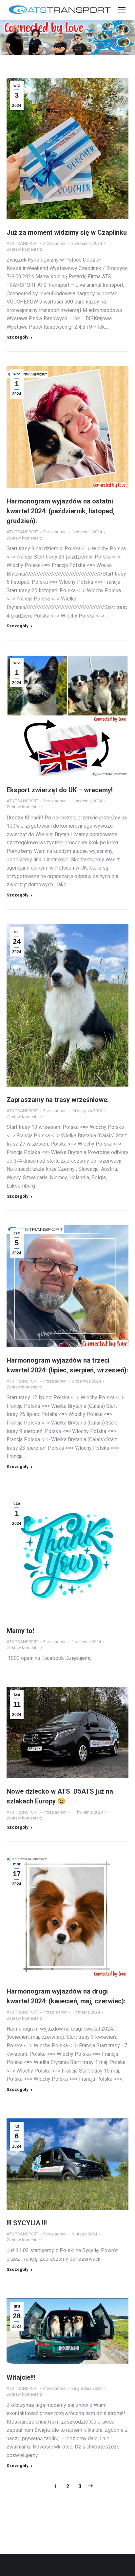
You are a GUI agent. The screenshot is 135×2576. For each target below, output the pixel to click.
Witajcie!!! (21, 2377)
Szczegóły (18, 337)
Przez (55, 243)
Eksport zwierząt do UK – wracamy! (60, 790)
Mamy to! (20, 1631)
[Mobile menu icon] (122, 10)
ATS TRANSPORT (22, 243)
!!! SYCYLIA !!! (27, 2223)
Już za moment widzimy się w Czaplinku (67, 232)
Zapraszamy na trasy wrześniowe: (58, 1100)
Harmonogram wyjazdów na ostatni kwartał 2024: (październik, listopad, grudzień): (61, 511)
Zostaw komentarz (24, 249)
